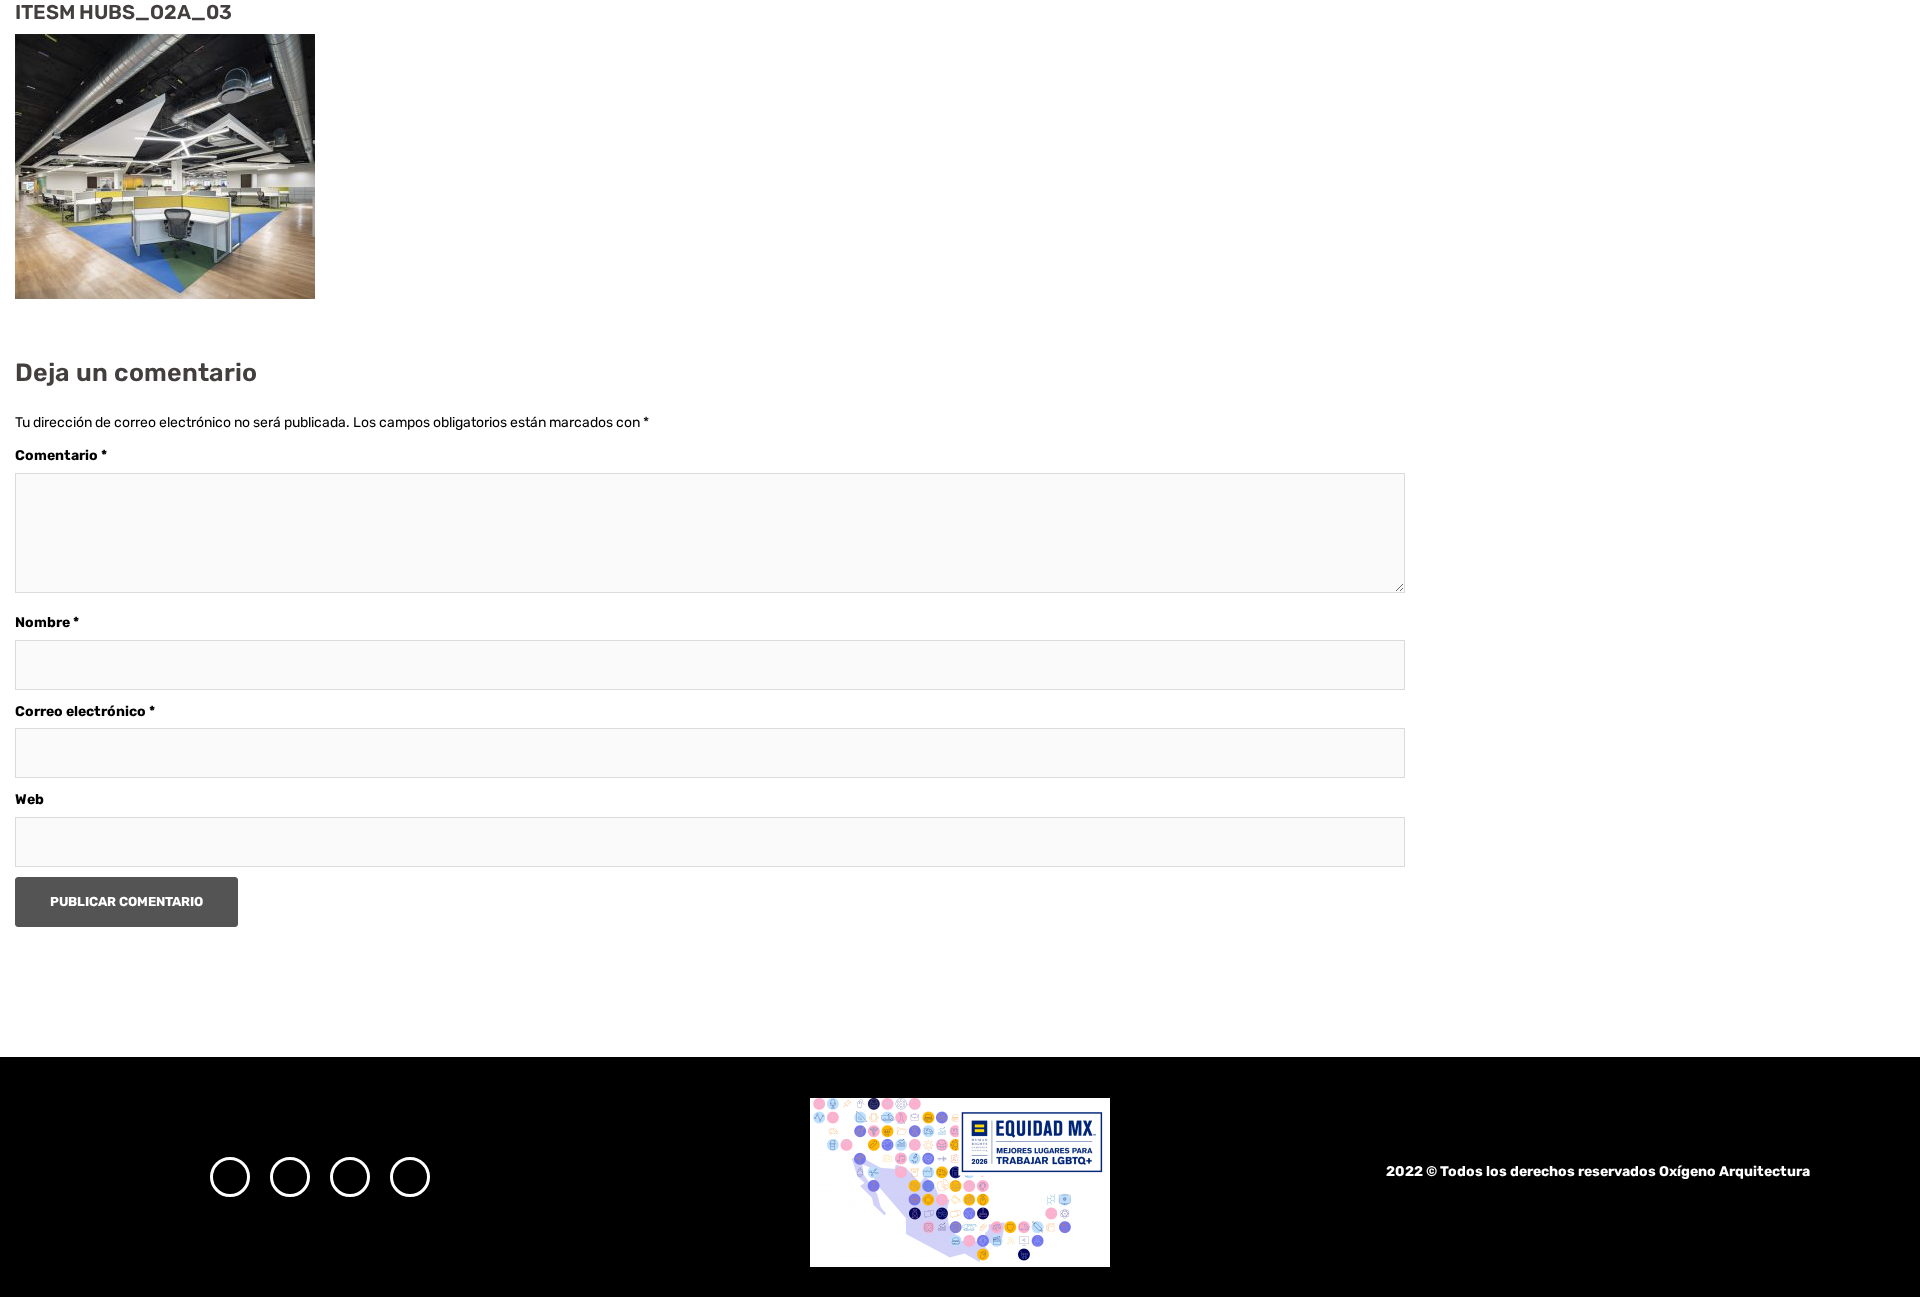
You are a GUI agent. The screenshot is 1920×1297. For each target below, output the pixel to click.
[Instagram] (230, 1177)
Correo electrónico (85, 711)
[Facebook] (290, 1177)
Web (29, 799)
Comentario (61, 455)
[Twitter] (350, 1177)
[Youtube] (410, 1177)
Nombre (47, 622)
